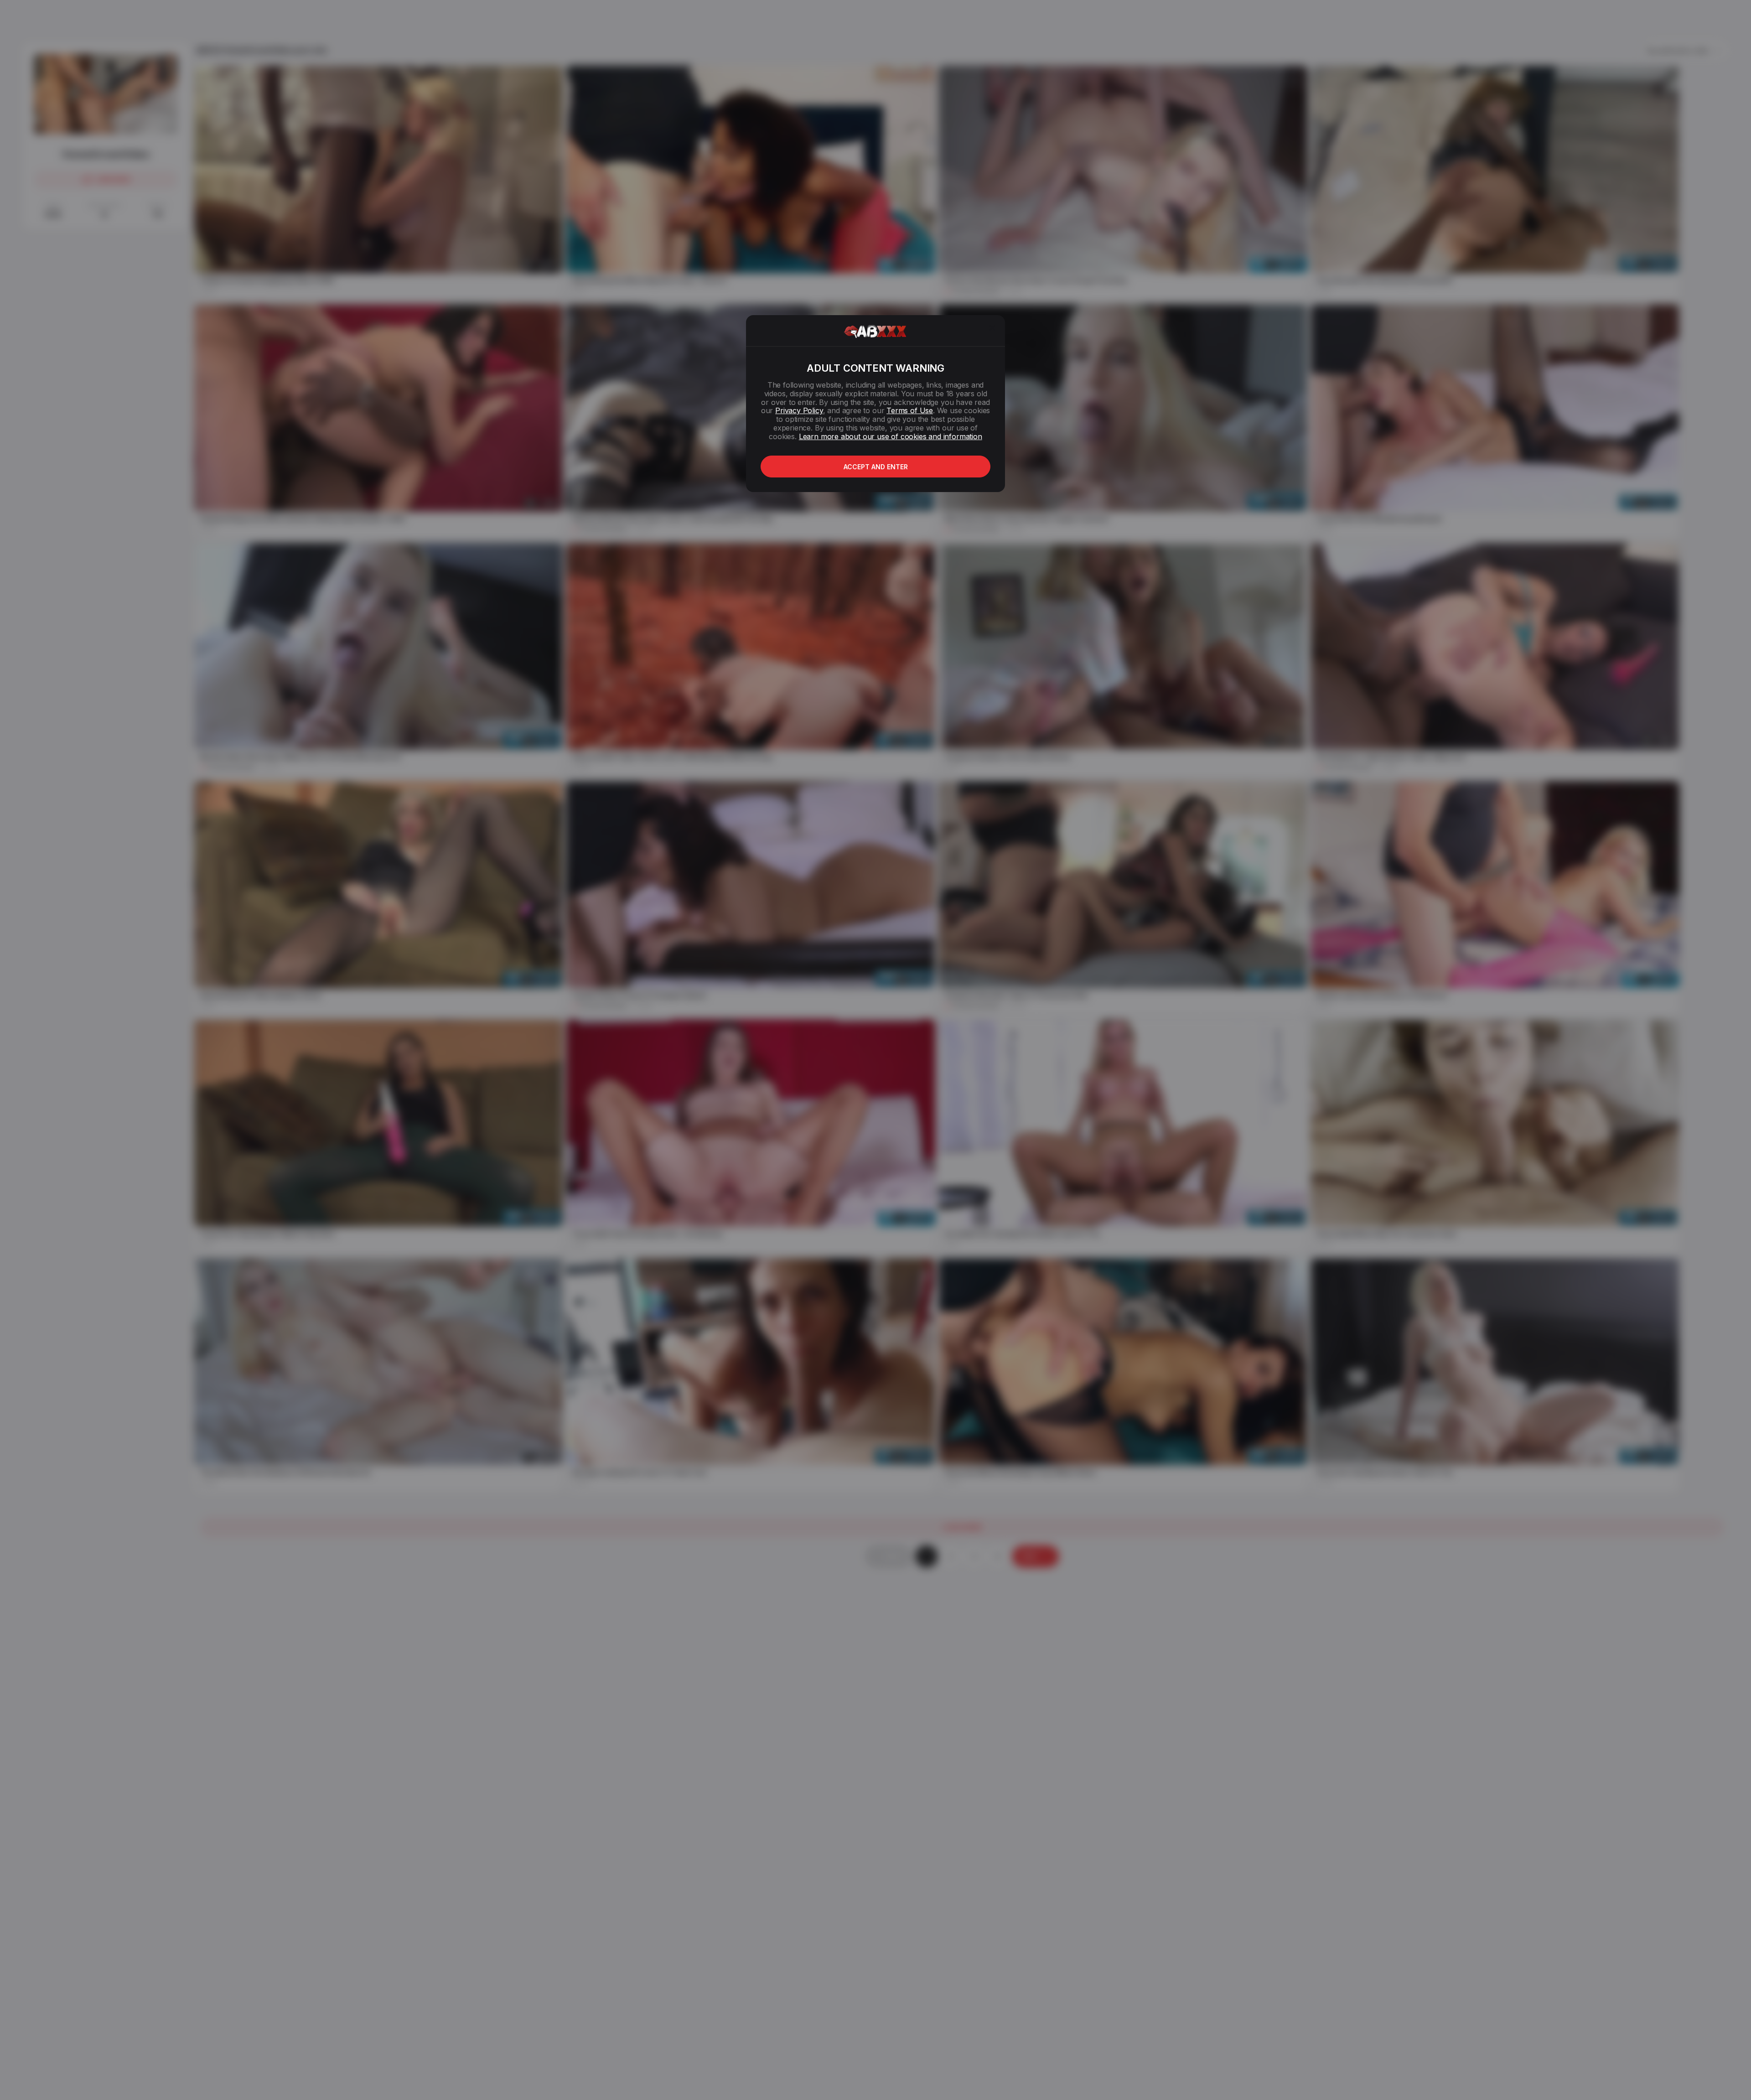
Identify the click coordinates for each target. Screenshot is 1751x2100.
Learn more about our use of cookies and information (891, 436)
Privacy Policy (799, 410)
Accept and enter (876, 467)
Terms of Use (910, 410)
